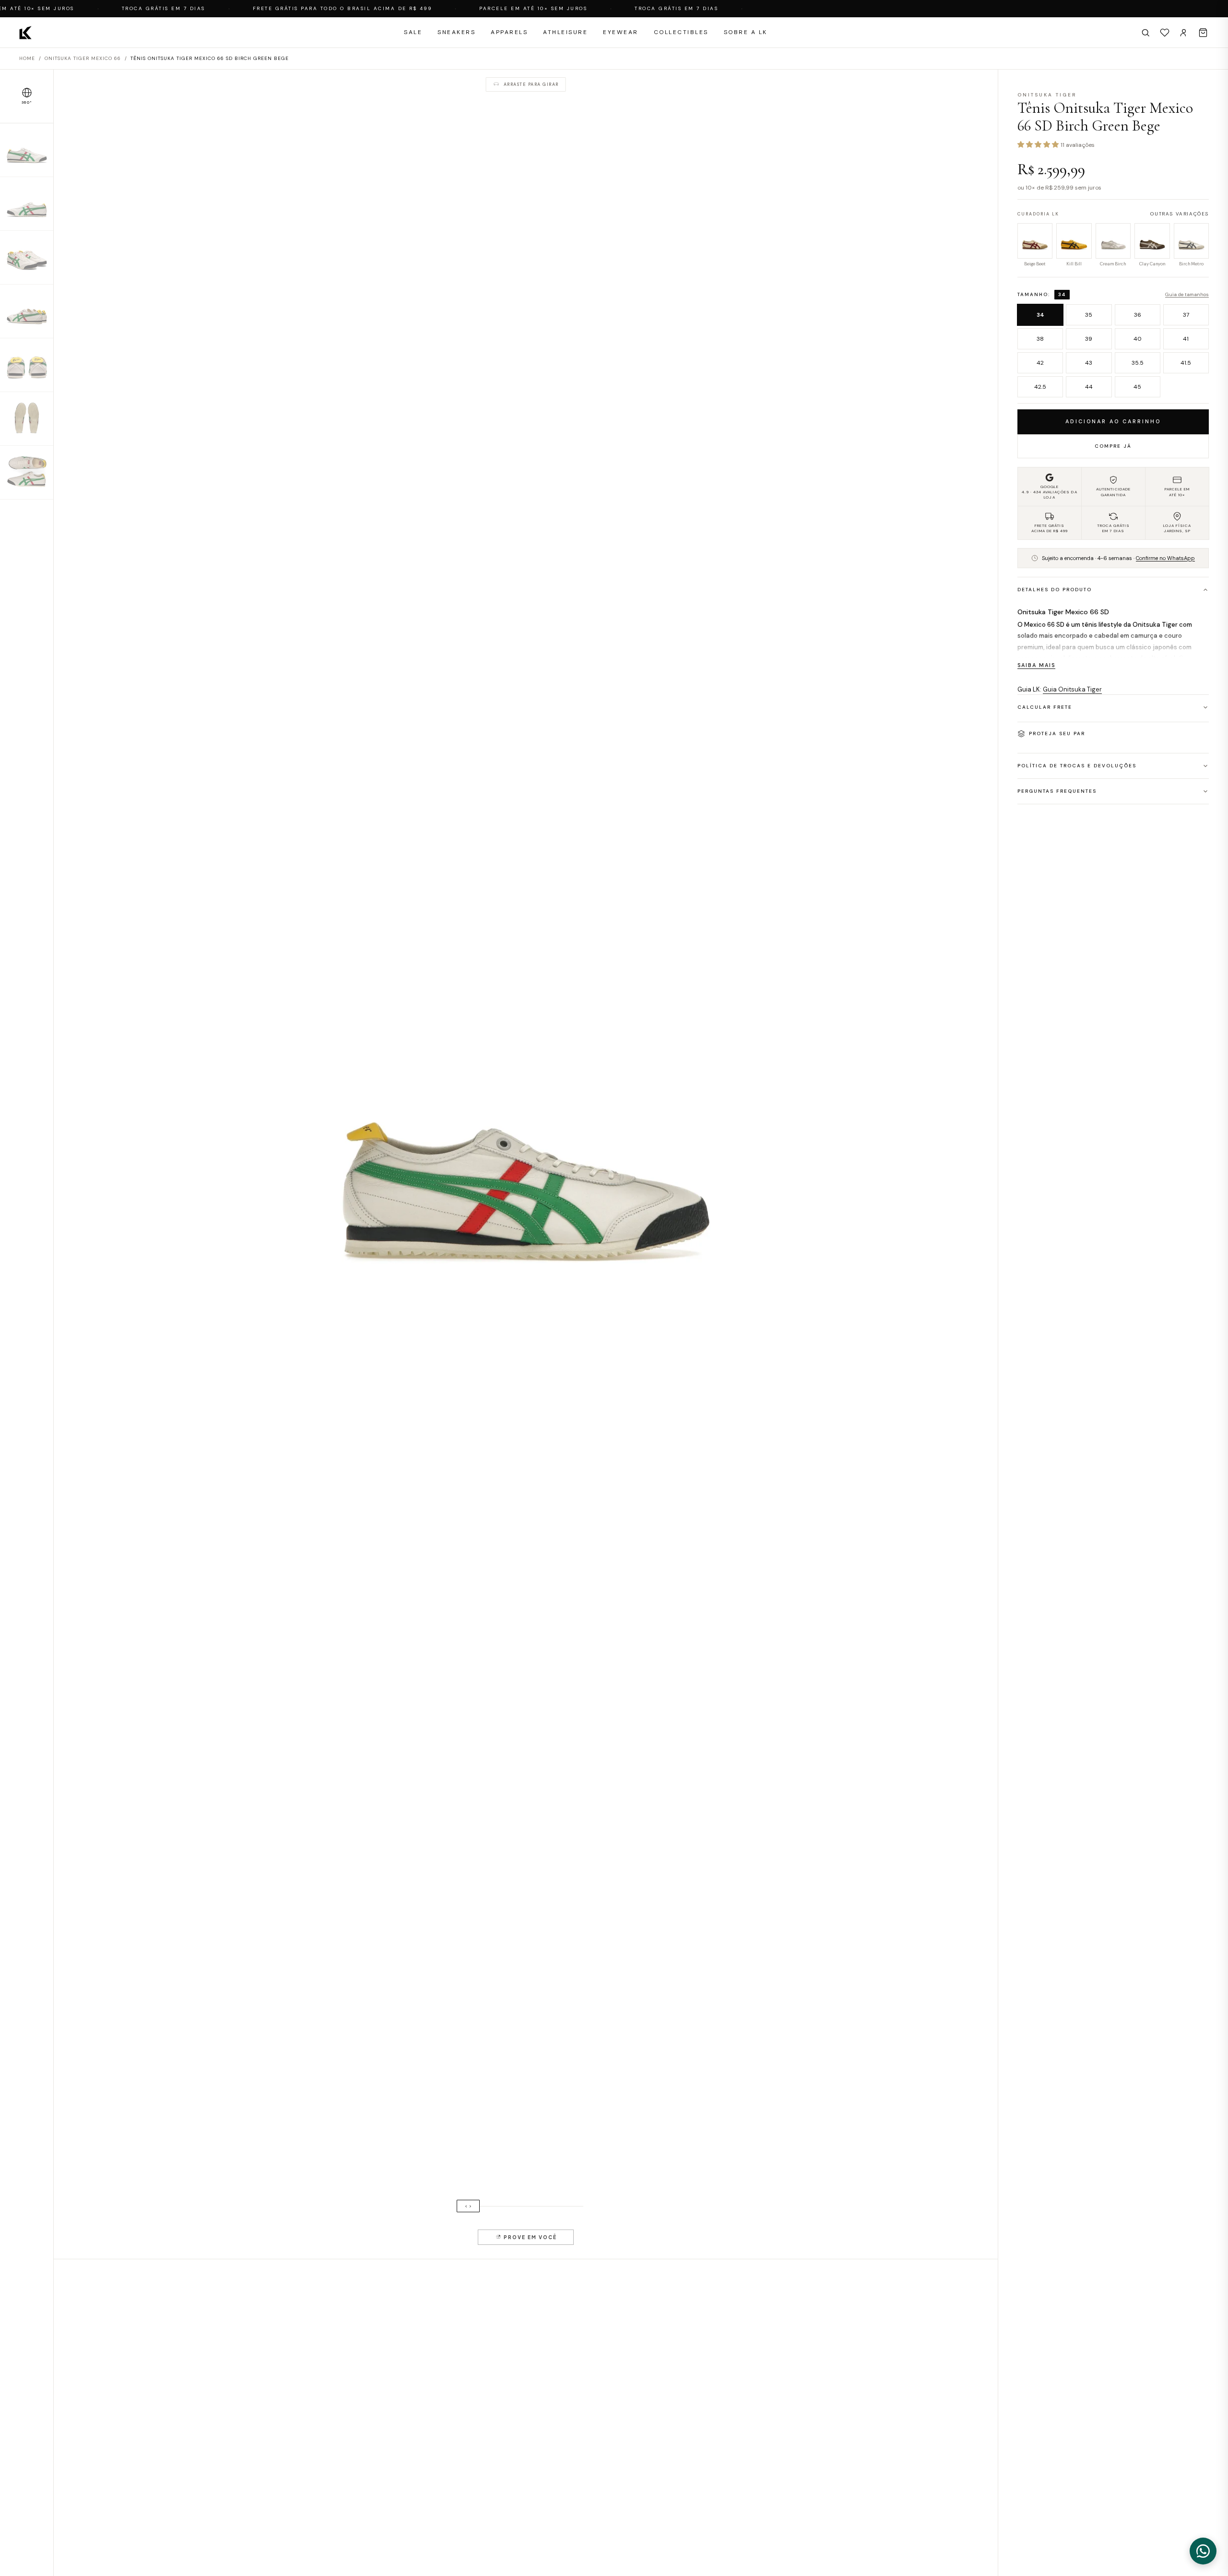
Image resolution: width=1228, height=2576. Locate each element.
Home (27, 58)
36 (1138, 315)
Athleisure (565, 32)
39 (1089, 339)
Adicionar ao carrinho (1113, 421)
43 (1089, 363)
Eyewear (621, 32)
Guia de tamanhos (1187, 294)
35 (1089, 315)
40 (1138, 339)
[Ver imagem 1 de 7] (27, 150)
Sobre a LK (746, 32)
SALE (413, 32)
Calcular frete (1045, 707)
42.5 (1040, 387)
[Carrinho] (1203, 33)
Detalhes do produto (1055, 590)
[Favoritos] (1165, 33)
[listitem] (1035, 246)
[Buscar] (1145, 33)
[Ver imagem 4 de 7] (27, 311)
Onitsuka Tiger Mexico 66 (83, 58)
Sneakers (456, 32)
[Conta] (1184, 33)
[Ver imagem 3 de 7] (27, 258)
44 (1089, 387)
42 (1040, 363)
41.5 (1186, 363)
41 (1186, 339)
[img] (526, 1164)
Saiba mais (1036, 665)
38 (1040, 339)
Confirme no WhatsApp (1165, 558)
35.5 (1138, 363)
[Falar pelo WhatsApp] (1203, 2551)
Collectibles (681, 32)
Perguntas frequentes (1057, 791)
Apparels (509, 32)
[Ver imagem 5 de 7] (27, 365)
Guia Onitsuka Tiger (1072, 689)
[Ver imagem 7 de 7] (27, 473)
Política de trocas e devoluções (1077, 766)
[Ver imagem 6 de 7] (27, 419)
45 (1137, 387)
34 (1040, 315)
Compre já (1113, 446)
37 (1186, 315)
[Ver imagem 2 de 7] (27, 204)
